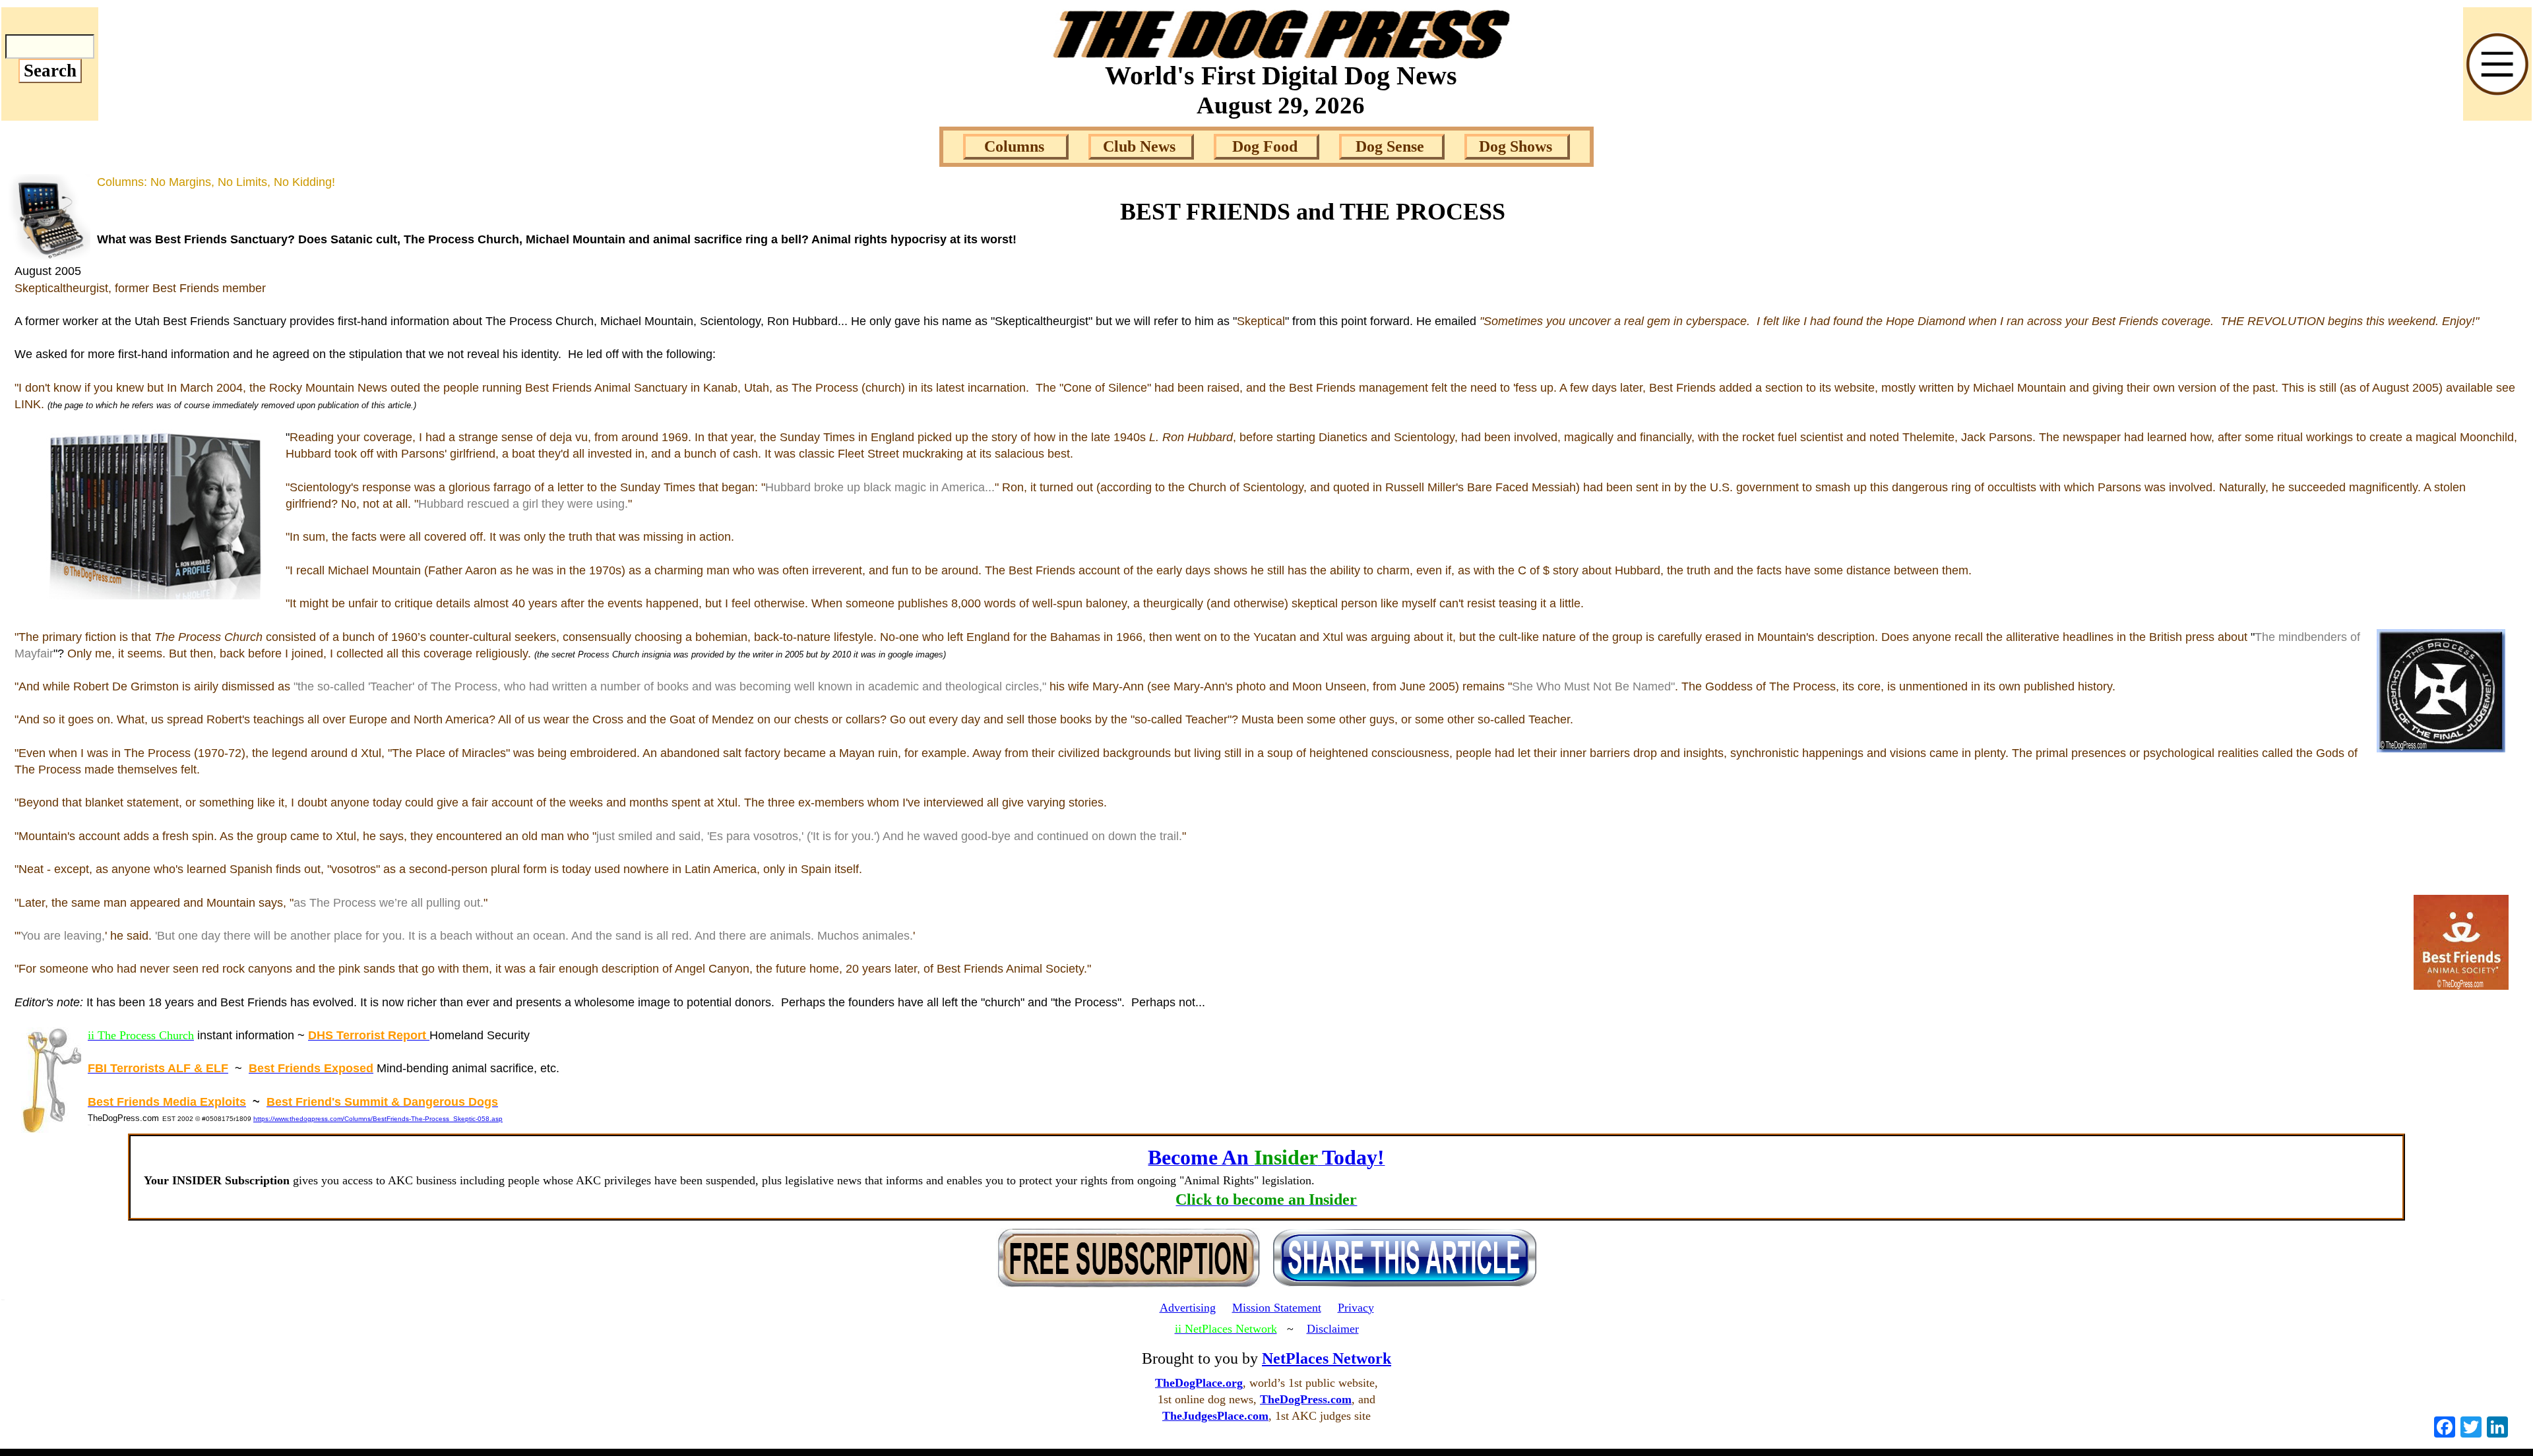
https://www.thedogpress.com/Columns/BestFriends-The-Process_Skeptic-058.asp (378, 1119)
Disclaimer (1333, 1329)
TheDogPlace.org (1199, 1383)
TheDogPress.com (1306, 1399)
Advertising (1188, 1308)
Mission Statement (1277, 1308)
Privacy (1356, 1308)
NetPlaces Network (1327, 1358)
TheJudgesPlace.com (1215, 1416)
